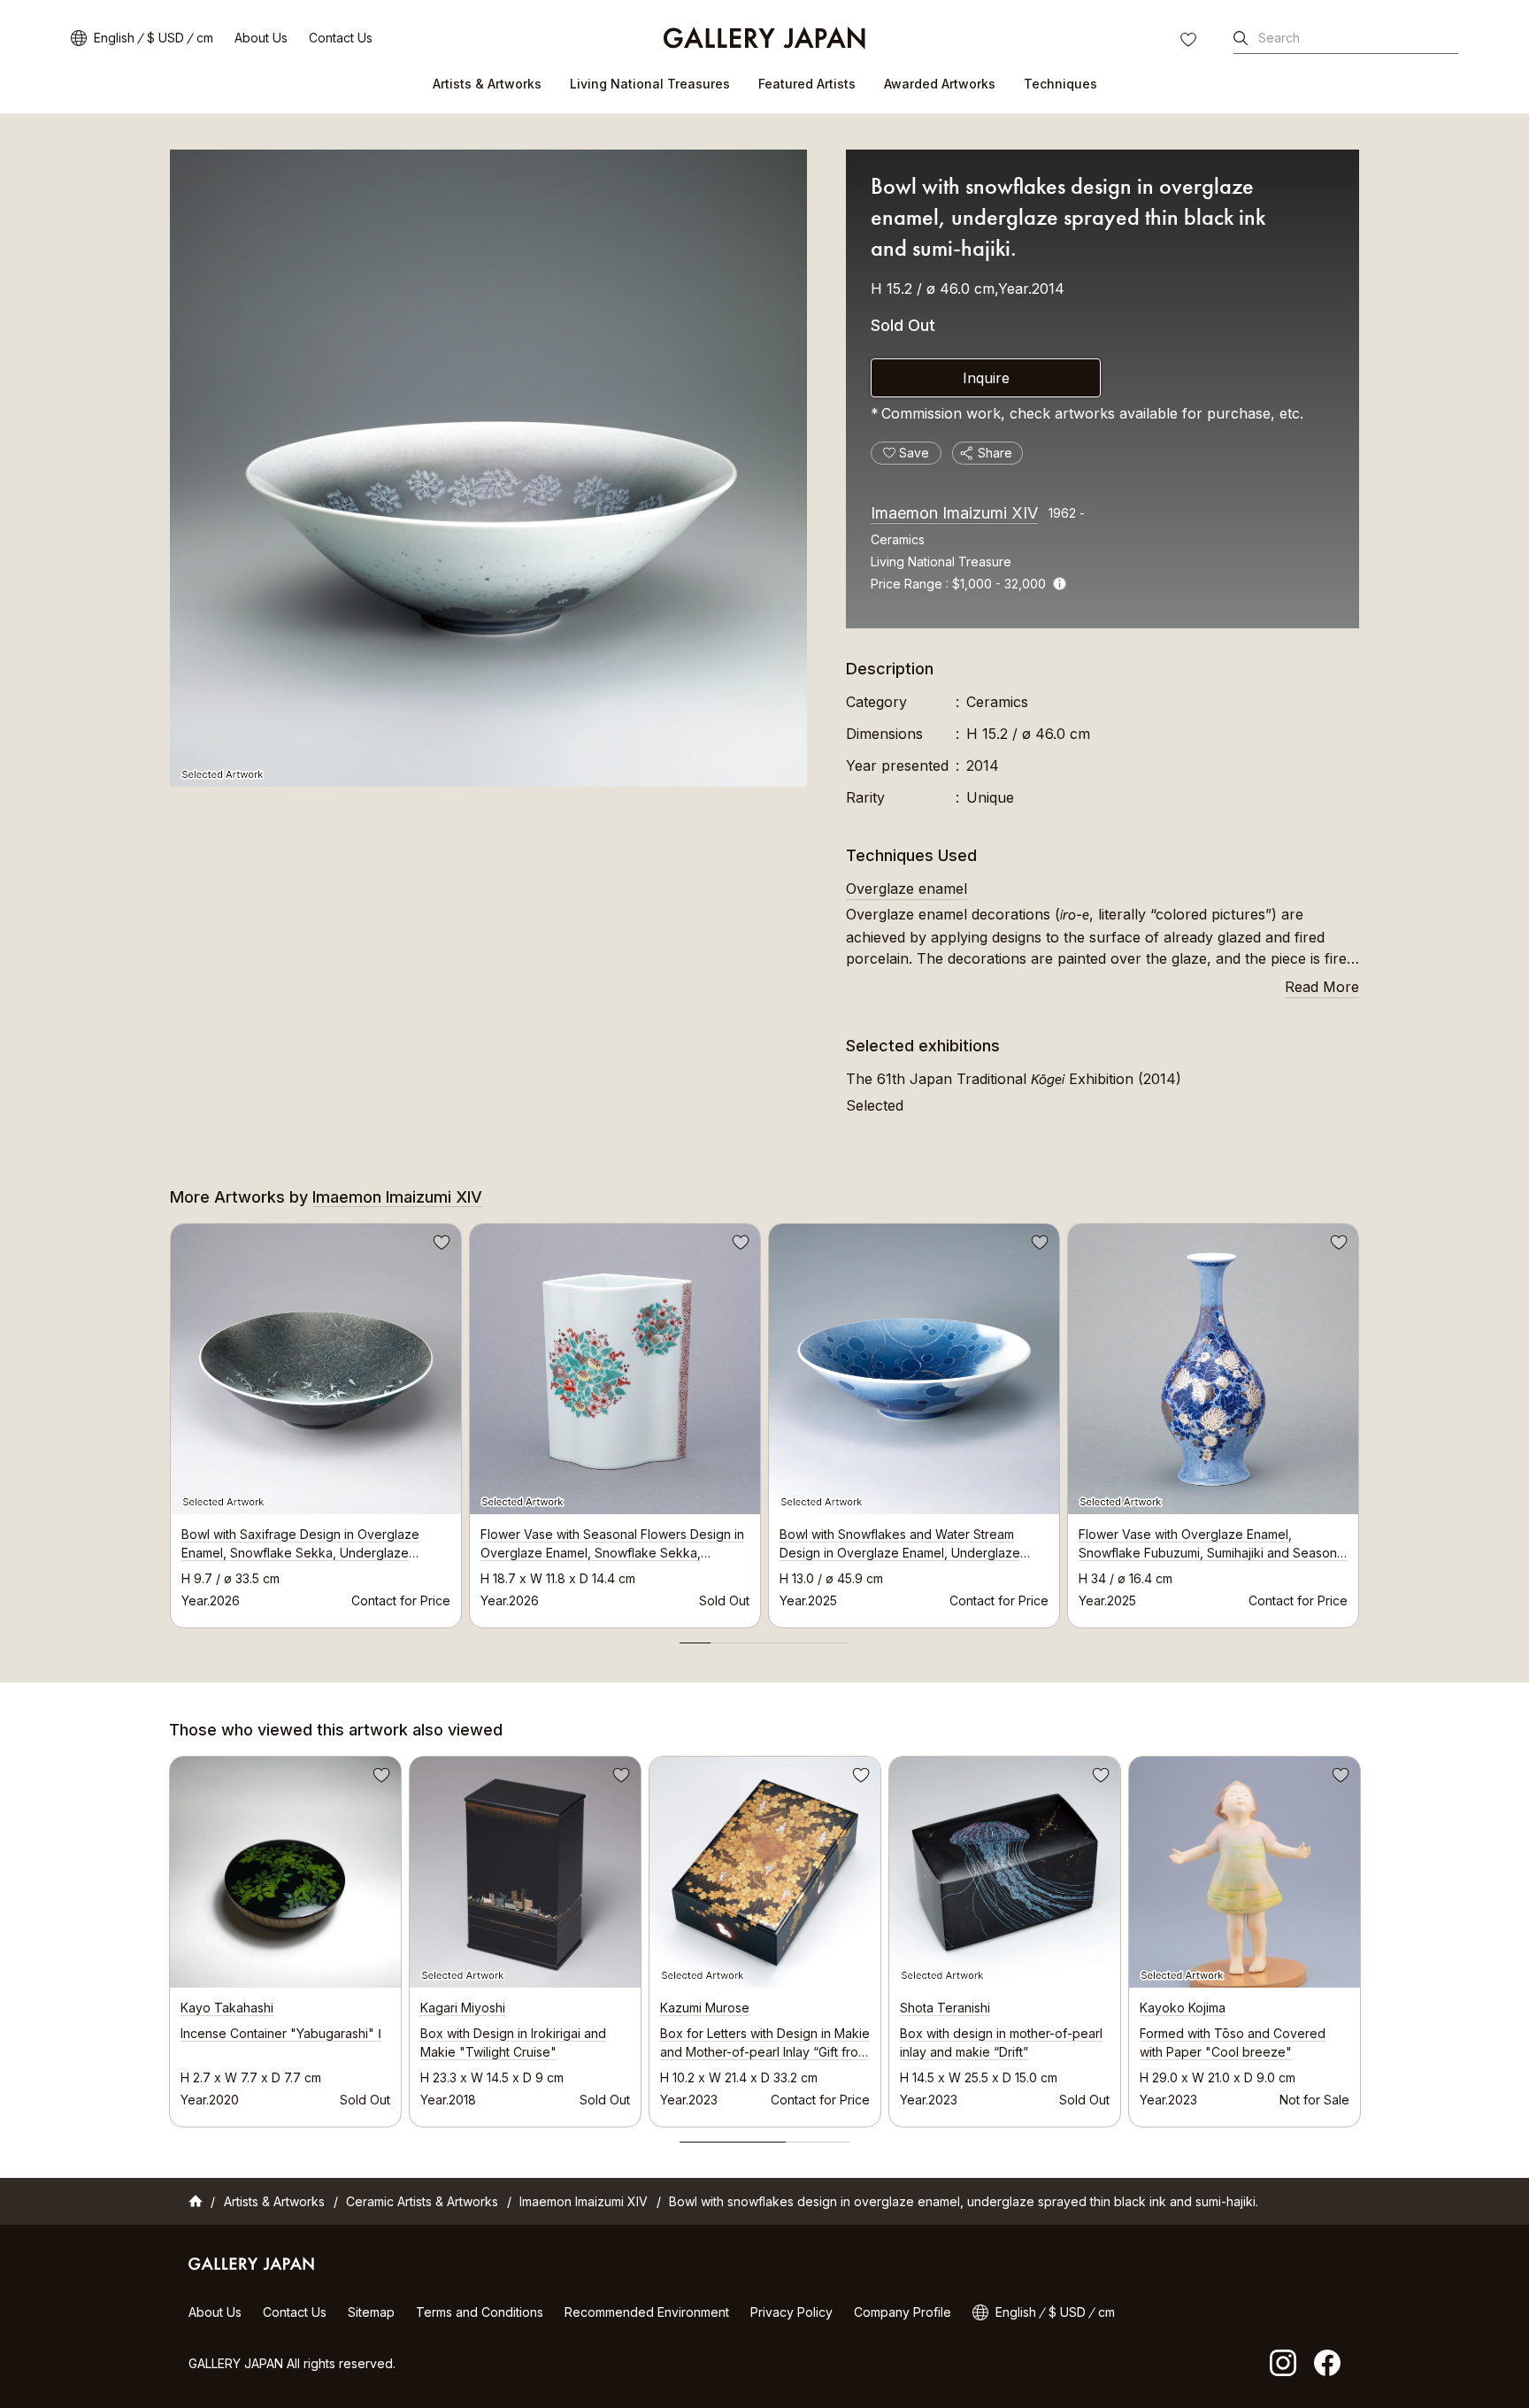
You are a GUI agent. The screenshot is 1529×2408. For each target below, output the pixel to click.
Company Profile (903, 2312)
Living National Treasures (650, 84)
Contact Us (341, 38)
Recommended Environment (647, 2312)
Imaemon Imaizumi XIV (954, 513)
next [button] (1359, 1420)
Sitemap (371, 2312)
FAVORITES (1190, 42)
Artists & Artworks (487, 84)
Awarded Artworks (940, 84)
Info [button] (1060, 584)
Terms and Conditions (480, 2312)
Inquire (986, 378)
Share (995, 453)
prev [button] (170, 1420)
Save (440, 1245)
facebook (1327, 2363)
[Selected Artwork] (488, 468)
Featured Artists (807, 84)
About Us (261, 38)
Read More (1322, 987)
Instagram (1283, 2363)
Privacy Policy (791, 2312)
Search (1279, 38)
